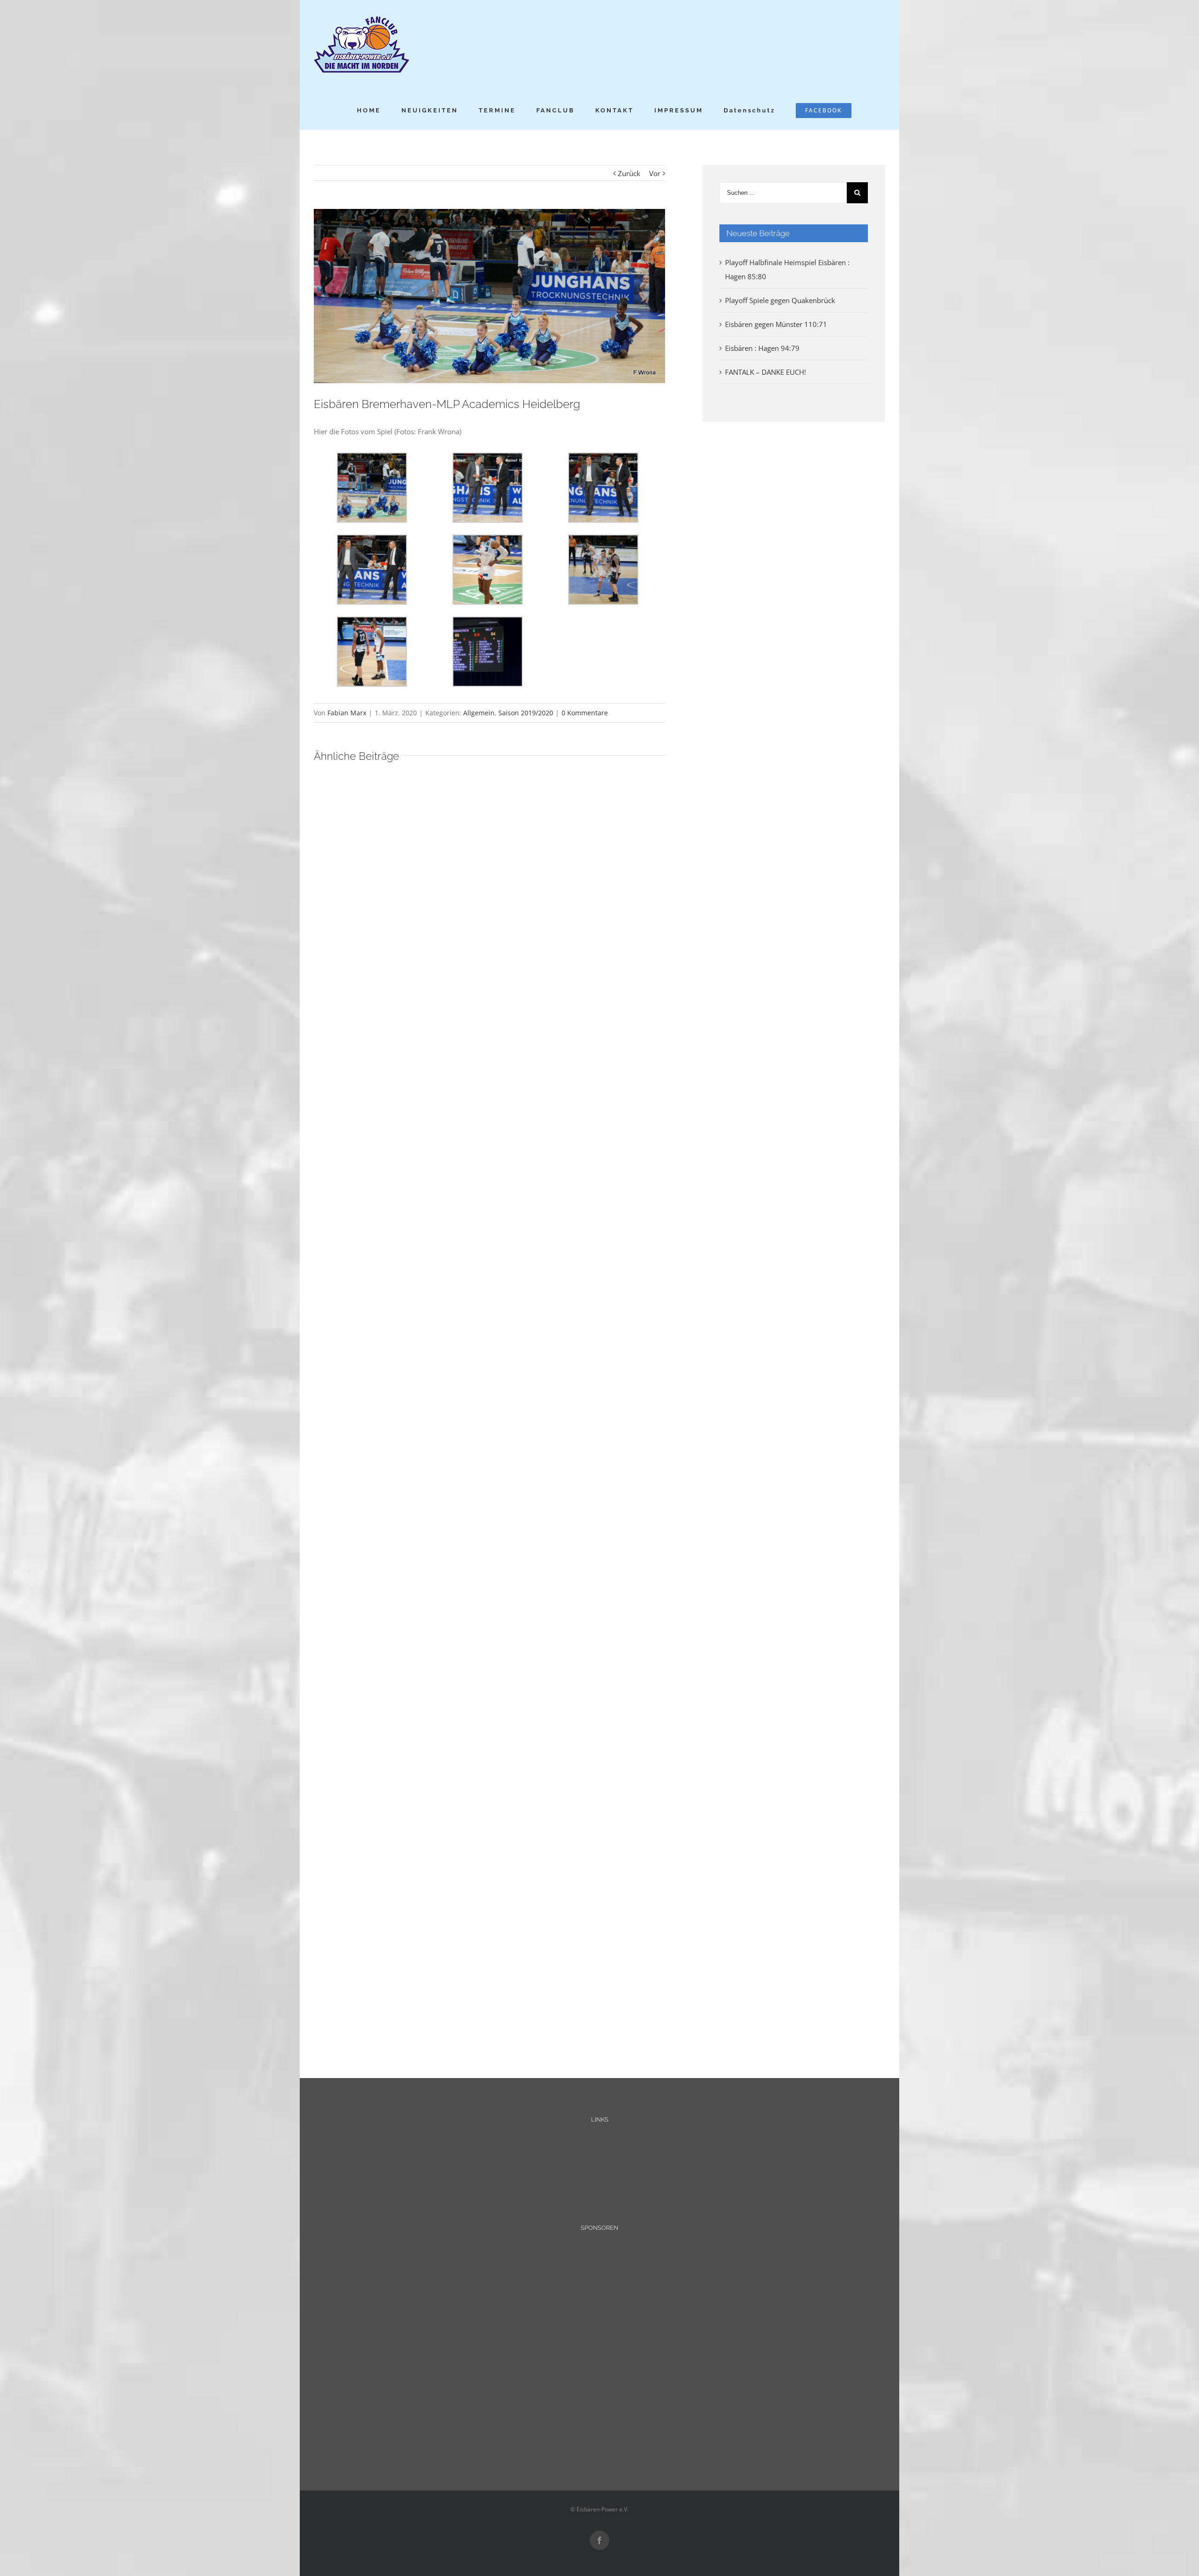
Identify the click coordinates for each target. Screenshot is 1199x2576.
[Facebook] (599, 2540)
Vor (655, 173)
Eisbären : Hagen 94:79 (762, 348)
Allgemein (479, 713)
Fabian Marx (347, 713)
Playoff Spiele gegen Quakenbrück (780, 300)
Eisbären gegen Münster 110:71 (776, 324)
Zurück (629, 173)
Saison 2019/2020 (526, 713)
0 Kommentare (585, 713)
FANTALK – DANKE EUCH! (766, 372)
